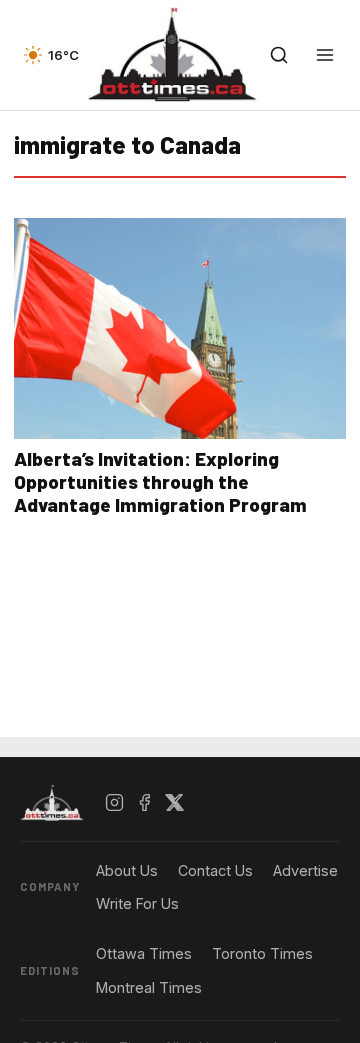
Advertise (305, 870)
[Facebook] (145, 803)
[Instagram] (115, 803)
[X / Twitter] (175, 803)
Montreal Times (149, 987)
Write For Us (137, 903)
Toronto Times (262, 953)
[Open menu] (325, 55)
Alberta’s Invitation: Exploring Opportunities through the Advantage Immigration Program (160, 481)
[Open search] (279, 55)
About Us (127, 870)
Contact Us (215, 870)
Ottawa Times (144, 953)
